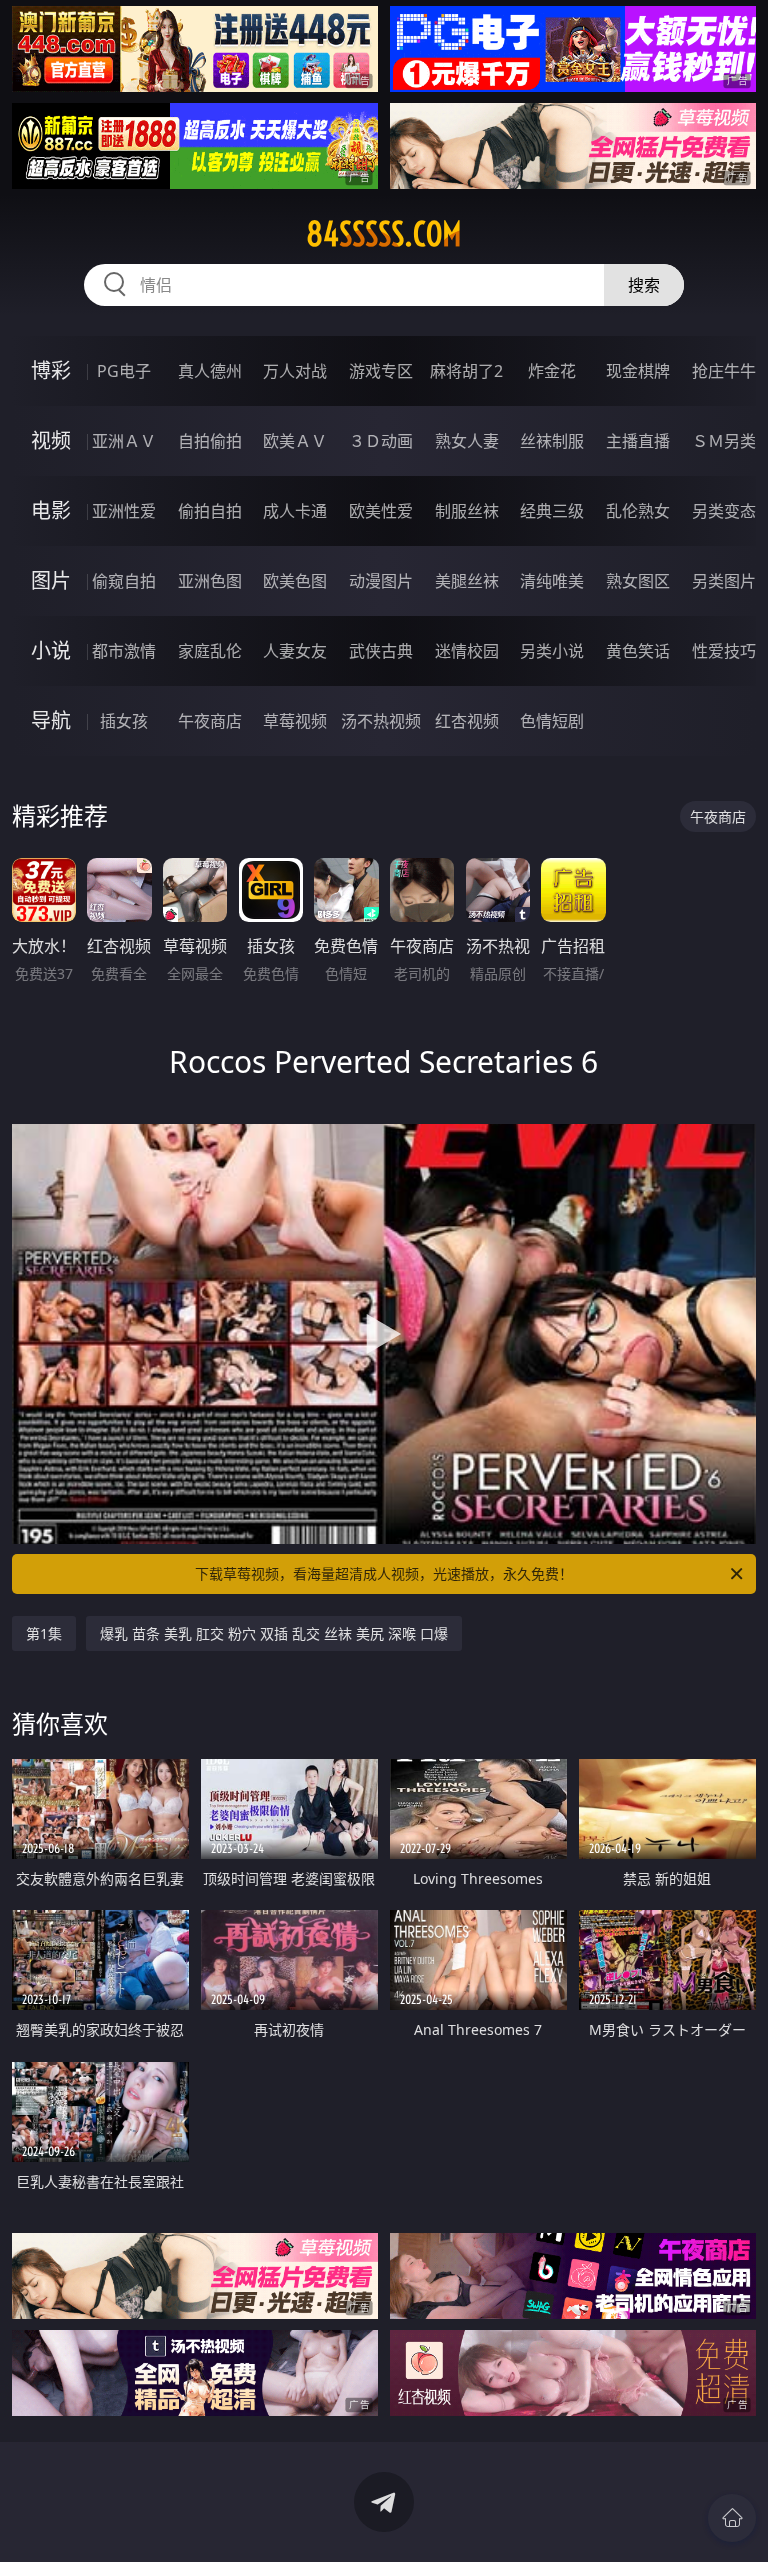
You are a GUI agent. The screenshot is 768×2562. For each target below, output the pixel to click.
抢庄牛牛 (724, 371)
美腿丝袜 (467, 581)
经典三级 (552, 511)
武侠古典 (381, 651)
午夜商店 (210, 721)
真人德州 (210, 371)
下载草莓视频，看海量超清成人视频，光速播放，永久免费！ (384, 1573)
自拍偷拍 (210, 441)
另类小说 (552, 651)
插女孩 (124, 721)
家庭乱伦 (210, 651)
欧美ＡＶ (295, 441)
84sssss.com (384, 234)
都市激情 (124, 651)
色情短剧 (552, 721)
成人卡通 (295, 511)
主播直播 (638, 441)
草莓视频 (295, 721)
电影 (51, 510)
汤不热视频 (381, 721)
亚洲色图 (210, 581)
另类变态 (724, 511)
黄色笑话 (638, 651)
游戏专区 (381, 371)
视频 (51, 440)
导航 (51, 720)
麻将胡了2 (466, 371)
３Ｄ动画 (381, 441)
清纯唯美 (552, 581)
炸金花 (552, 371)
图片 (51, 580)
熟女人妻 (467, 441)
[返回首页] (732, 2518)
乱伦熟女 (638, 511)
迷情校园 (467, 651)
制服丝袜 (467, 511)
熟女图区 (638, 581)
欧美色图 (295, 581)
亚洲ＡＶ (124, 441)
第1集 (44, 1633)
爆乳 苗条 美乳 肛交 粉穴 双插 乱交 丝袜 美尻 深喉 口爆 (274, 1633)
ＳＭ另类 (724, 441)
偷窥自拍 (124, 581)
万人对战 (295, 371)
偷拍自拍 (210, 511)
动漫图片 (381, 581)
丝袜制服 (552, 441)
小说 (51, 650)
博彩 (51, 370)
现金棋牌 (638, 371)
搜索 (644, 285)
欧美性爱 (381, 511)
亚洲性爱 (124, 511)
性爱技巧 (724, 651)
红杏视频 (467, 721)
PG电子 (124, 371)
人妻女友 (295, 651)
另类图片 (724, 581)
